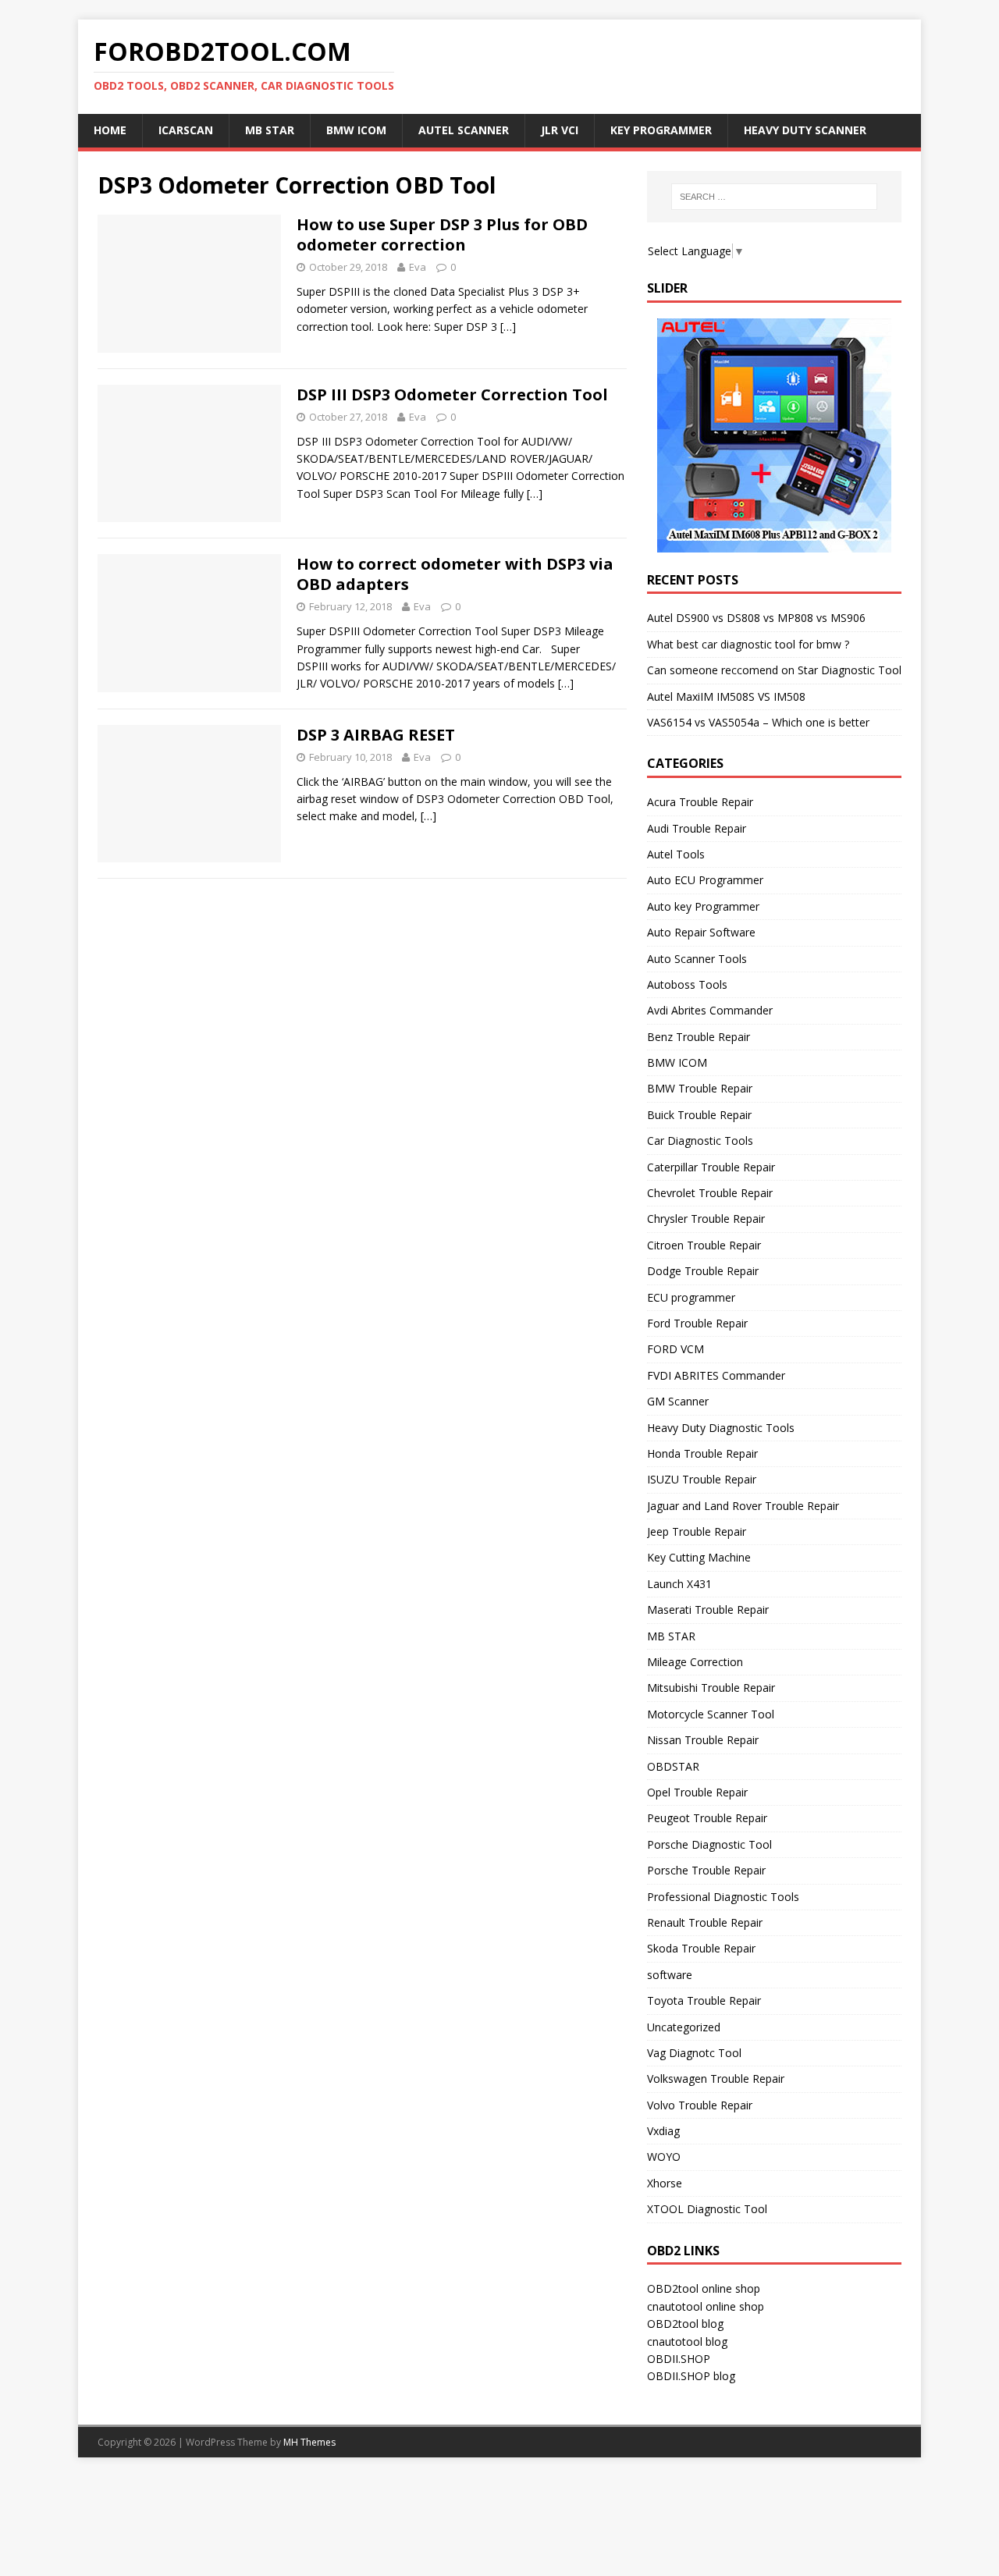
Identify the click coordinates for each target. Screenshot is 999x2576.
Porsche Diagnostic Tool (709, 1844)
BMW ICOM (356, 130)
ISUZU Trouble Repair (702, 1479)
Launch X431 (679, 1584)
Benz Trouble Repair (699, 1037)
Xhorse (665, 2183)
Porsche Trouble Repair (706, 1870)
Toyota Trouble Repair (704, 2000)
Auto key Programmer (703, 906)
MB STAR (671, 1636)
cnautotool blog (687, 2341)
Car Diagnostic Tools (700, 1141)
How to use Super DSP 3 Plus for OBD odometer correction (442, 235)
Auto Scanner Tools (697, 959)
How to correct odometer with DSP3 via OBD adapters (455, 574)
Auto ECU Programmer (705, 880)
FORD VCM (675, 1349)
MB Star (270, 130)
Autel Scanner (464, 130)
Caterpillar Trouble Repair (711, 1167)
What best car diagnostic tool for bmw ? (748, 644)
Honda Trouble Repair (702, 1453)
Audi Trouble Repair (697, 828)
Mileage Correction (695, 1662)
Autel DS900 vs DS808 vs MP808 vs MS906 (756, 618)
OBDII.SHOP (679, 2359)
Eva (418, 267)
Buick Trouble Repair (699, 1115)
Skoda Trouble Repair (701, 1948)
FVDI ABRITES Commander (716, 1375)
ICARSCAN (186, 130)
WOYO (664, 2157)
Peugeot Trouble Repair (707, 1818)
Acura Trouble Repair (700, 802)
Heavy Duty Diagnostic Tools (721, 1428)
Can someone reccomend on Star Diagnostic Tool (774, 670)
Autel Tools (676, 854)
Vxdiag (663, 2131)
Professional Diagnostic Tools (723, 1897)
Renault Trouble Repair (705, 1922)
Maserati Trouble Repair (708, 1610)
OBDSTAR (673, 1766)
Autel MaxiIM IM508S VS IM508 (726, 696)
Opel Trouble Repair (697, 1792)
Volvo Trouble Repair (700, 2105)
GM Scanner (678, 1401)
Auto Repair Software (701, 932)
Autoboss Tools (687, 984)
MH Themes (309, 2442)
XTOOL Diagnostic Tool (707, 2209)
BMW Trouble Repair (700, 1088)
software (670, 1975)
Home (110, 130)
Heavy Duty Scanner (805, 130)
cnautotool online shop (706, 2306)
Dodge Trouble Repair (703, 1271)
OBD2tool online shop (704, 2288)
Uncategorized (684, 2027)
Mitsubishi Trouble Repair (711, 1688)
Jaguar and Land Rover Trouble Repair (743, 1506)
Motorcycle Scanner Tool (711, 1714)
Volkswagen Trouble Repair (716, 2079)
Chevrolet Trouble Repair (710, 1193)
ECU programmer (691, 1297)
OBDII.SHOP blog (691, 2376)
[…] (508, 327)
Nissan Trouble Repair (703, 1740)
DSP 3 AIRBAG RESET (376, 735)
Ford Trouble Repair (697, 1323)
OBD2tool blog (685, 2324)
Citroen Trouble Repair (704, 1245)
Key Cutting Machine (699, 1557)
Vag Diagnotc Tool (694, 2053)
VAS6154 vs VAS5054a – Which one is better (758, 722)
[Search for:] (774, 197)
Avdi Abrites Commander (710, 1010)
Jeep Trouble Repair (697, 1531)
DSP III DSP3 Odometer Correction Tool (452, 394)
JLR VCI (560, 130)
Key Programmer (661, 130)
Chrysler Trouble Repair (706, 1219)
